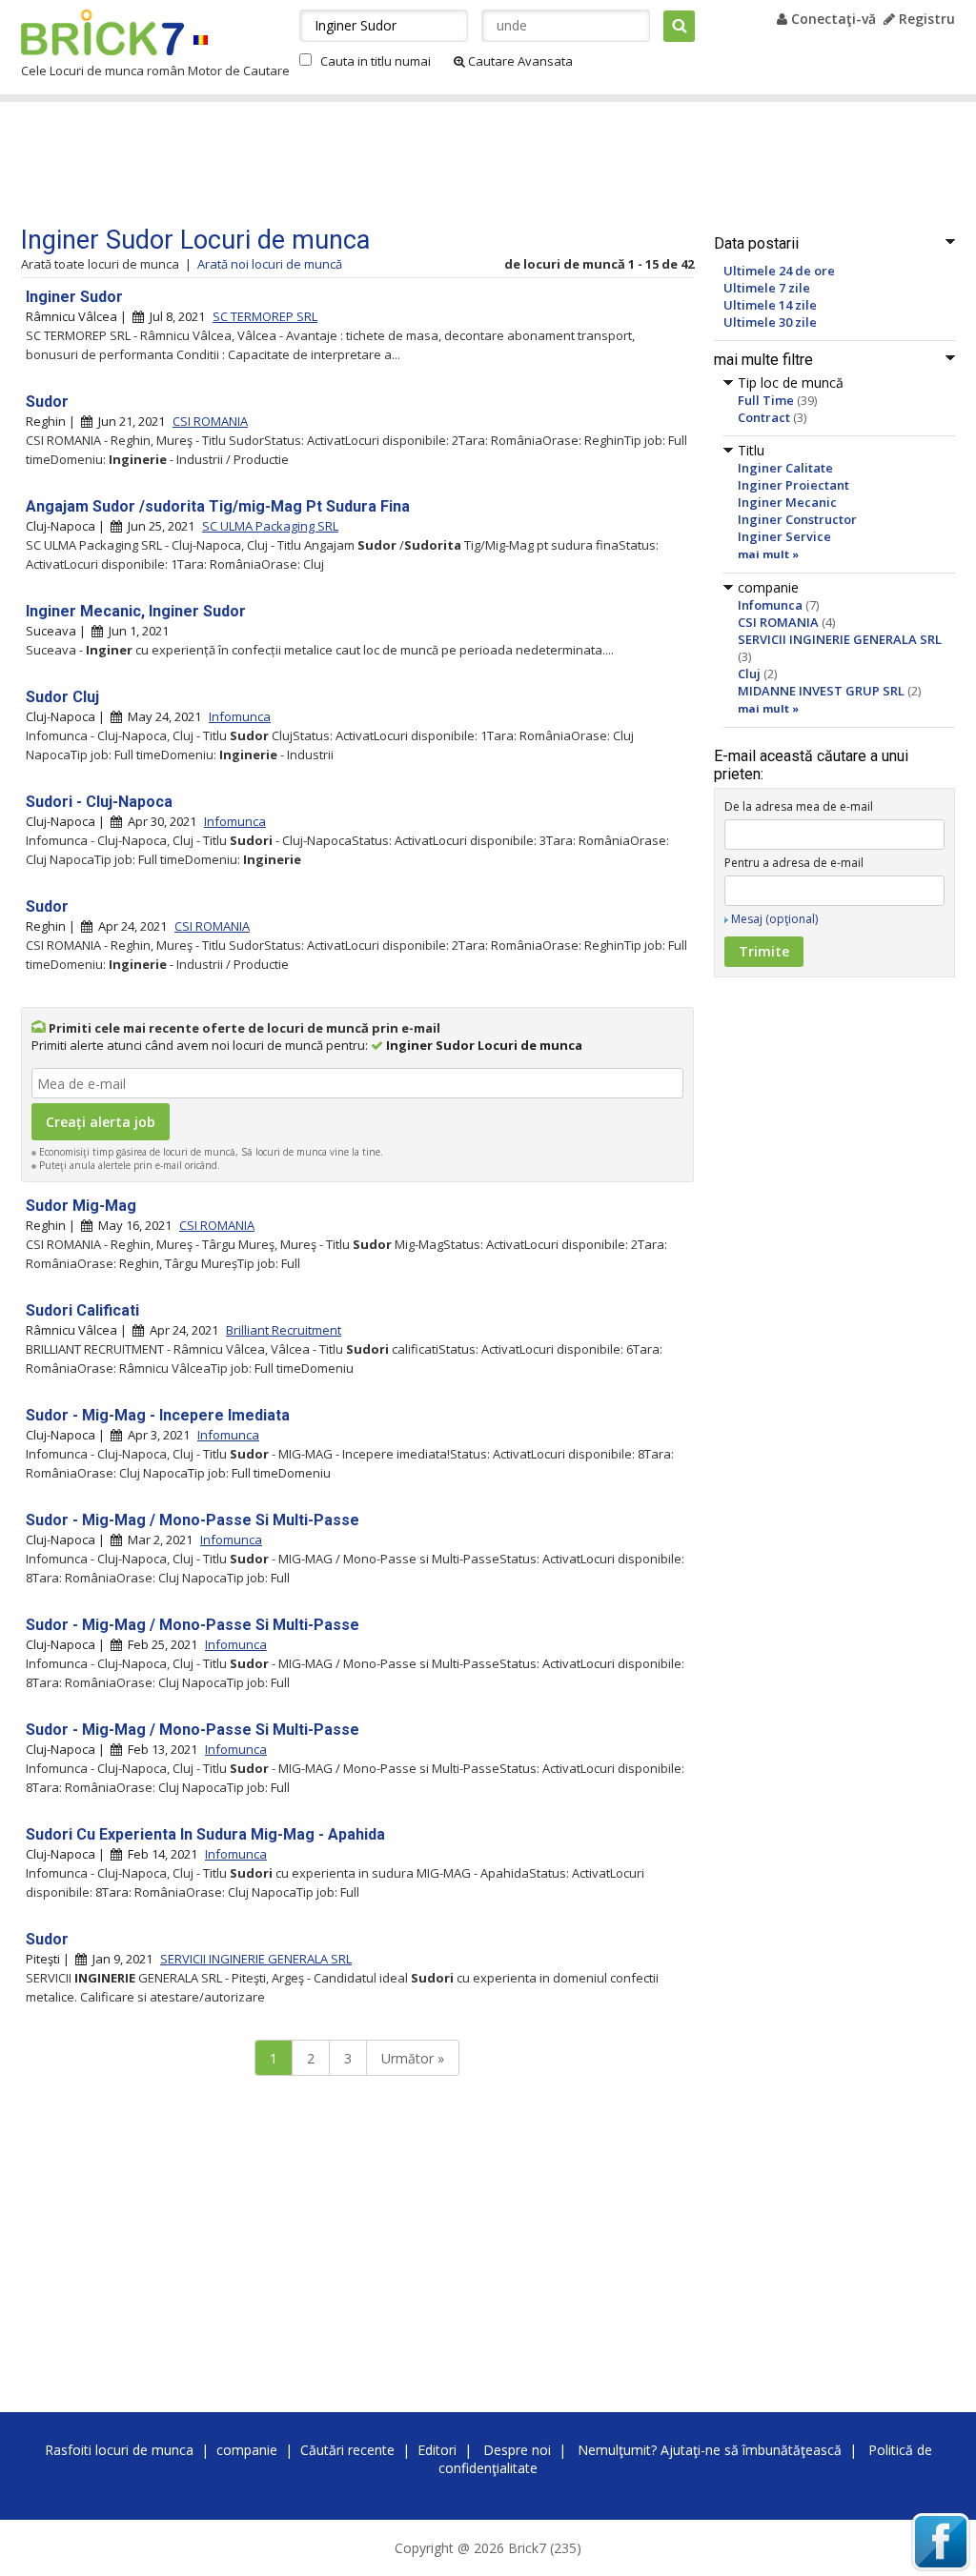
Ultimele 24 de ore (779, 271)
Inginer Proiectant (793, 485)
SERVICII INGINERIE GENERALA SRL (840, 639)
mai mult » (768, 554)
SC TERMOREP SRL (265, 316)
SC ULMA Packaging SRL (270, 526)
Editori (437, 2450)
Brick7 (102, 32)
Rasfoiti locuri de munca (119, 2450)
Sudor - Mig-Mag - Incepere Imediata (158, 1415)
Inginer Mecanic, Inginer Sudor (136, 611)
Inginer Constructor (797, 519)
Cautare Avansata (519, 61)
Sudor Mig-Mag (81, 1206)
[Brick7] (201, 40)
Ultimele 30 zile (770, 322)
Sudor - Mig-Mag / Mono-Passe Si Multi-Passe (193, 1520)
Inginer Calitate (785, 468)
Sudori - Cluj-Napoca (99, 802)
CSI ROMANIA (778, 622)
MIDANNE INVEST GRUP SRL (821, 691)
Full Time (766, 400)
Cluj (749, 674)
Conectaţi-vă (832, 19)
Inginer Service (784, 536)
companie (247, 2450)
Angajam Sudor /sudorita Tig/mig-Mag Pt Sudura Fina (218, 506)
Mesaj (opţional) (774, 919)
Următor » (413, 2058)
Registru (925, 19)
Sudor (47, 402)
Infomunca (770, 605)
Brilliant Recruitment (284, 1330)
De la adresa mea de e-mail (799, 806)
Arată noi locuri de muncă (270, 264)
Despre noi (517, 2450)
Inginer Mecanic (787, 502)
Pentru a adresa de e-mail (794, 863)
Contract (764, 417)
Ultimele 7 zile (767, 288)
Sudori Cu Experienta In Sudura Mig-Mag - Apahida (205, 1834)
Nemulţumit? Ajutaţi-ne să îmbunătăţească (710, 2450)
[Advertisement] (382, 164)
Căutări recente (347, 2450)
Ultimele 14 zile (770, 305)
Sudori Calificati (82, 1310)
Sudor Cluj (62, 697)
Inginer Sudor (74, 297)
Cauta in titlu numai (376, 61)
